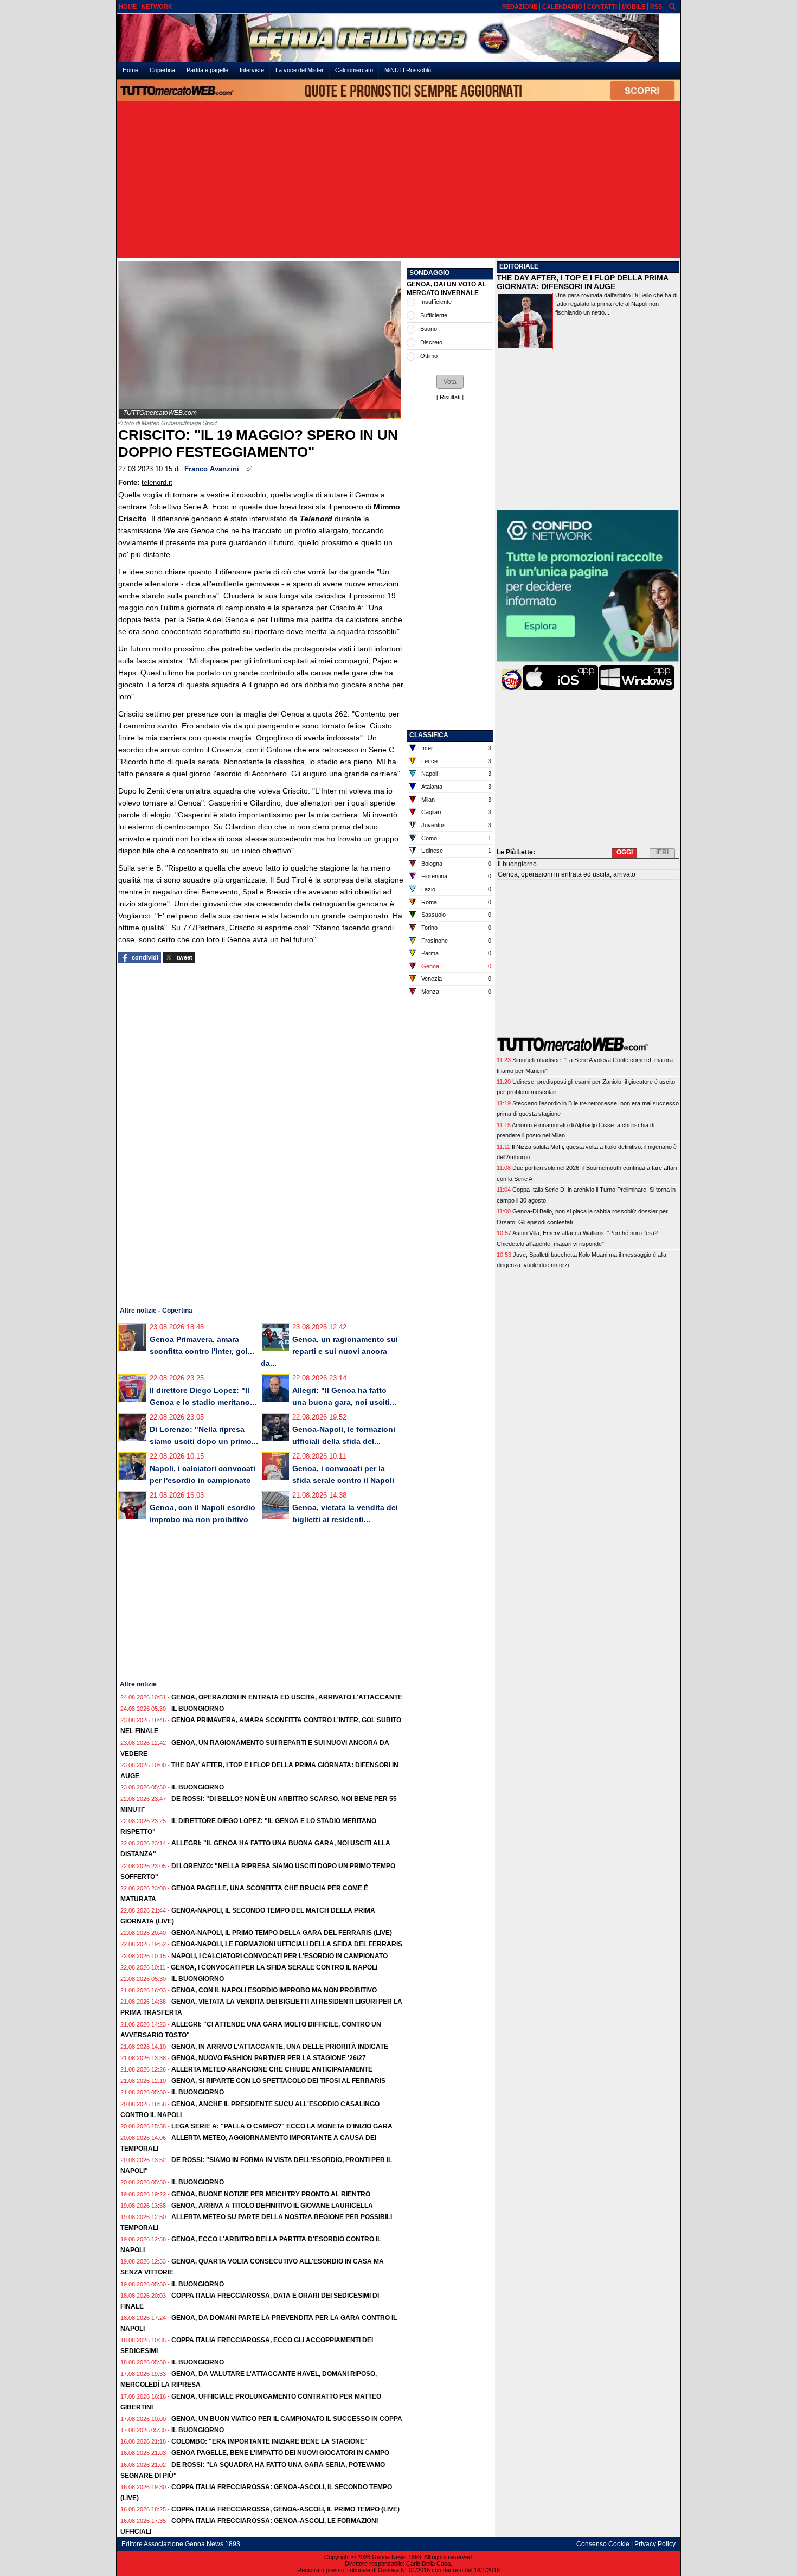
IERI (662, 852)
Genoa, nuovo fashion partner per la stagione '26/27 (269, 2058)
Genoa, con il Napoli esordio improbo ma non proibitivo (274, 1990)
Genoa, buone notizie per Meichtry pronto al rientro (271, 2194)
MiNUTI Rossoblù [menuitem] (408, 70)
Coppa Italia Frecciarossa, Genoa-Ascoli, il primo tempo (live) (285, 2509)
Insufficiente (436, 302)
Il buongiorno (198, 1709)
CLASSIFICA (429, 735)
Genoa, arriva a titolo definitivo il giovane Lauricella (272, 2206)
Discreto (431, 342)
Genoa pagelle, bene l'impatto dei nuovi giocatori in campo (280, 2453)
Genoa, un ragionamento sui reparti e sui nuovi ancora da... (329, 1351)
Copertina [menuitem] (162, 70)
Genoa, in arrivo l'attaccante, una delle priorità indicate (280, 2047)
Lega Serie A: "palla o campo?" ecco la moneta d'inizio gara (282, 2126)
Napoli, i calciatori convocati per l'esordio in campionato (279, 1956)
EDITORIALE (519, 266)
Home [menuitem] (130, 70)
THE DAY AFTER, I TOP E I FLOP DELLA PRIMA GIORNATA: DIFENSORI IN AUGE (582, 282)
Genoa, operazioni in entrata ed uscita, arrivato (567, 874)
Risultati (450, 397)
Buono (429, 329)
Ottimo (429, 356)
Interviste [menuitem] (252, 70)
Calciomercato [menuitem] (354, 70)
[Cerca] (672, 6)
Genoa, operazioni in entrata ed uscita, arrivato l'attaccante (287, 1697)
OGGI (625, 852)
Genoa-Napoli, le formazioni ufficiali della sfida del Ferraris (287, 1944)
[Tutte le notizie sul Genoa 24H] (398, 38)
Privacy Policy (655, 2544)
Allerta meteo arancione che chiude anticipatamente (272, 2069)
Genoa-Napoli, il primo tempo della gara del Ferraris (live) (282, 1933)
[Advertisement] (398, 181)
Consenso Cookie (603, 2544)
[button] (450, 382)
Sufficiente (434, 315)
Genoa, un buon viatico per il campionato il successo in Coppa (287, 2419)
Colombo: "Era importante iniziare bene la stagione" (269, 2441)
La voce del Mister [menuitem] (300, 70)
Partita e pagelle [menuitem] (207, 70)
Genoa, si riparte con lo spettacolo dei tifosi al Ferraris (278, 2081)
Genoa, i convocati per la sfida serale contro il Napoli (274, 1967)
